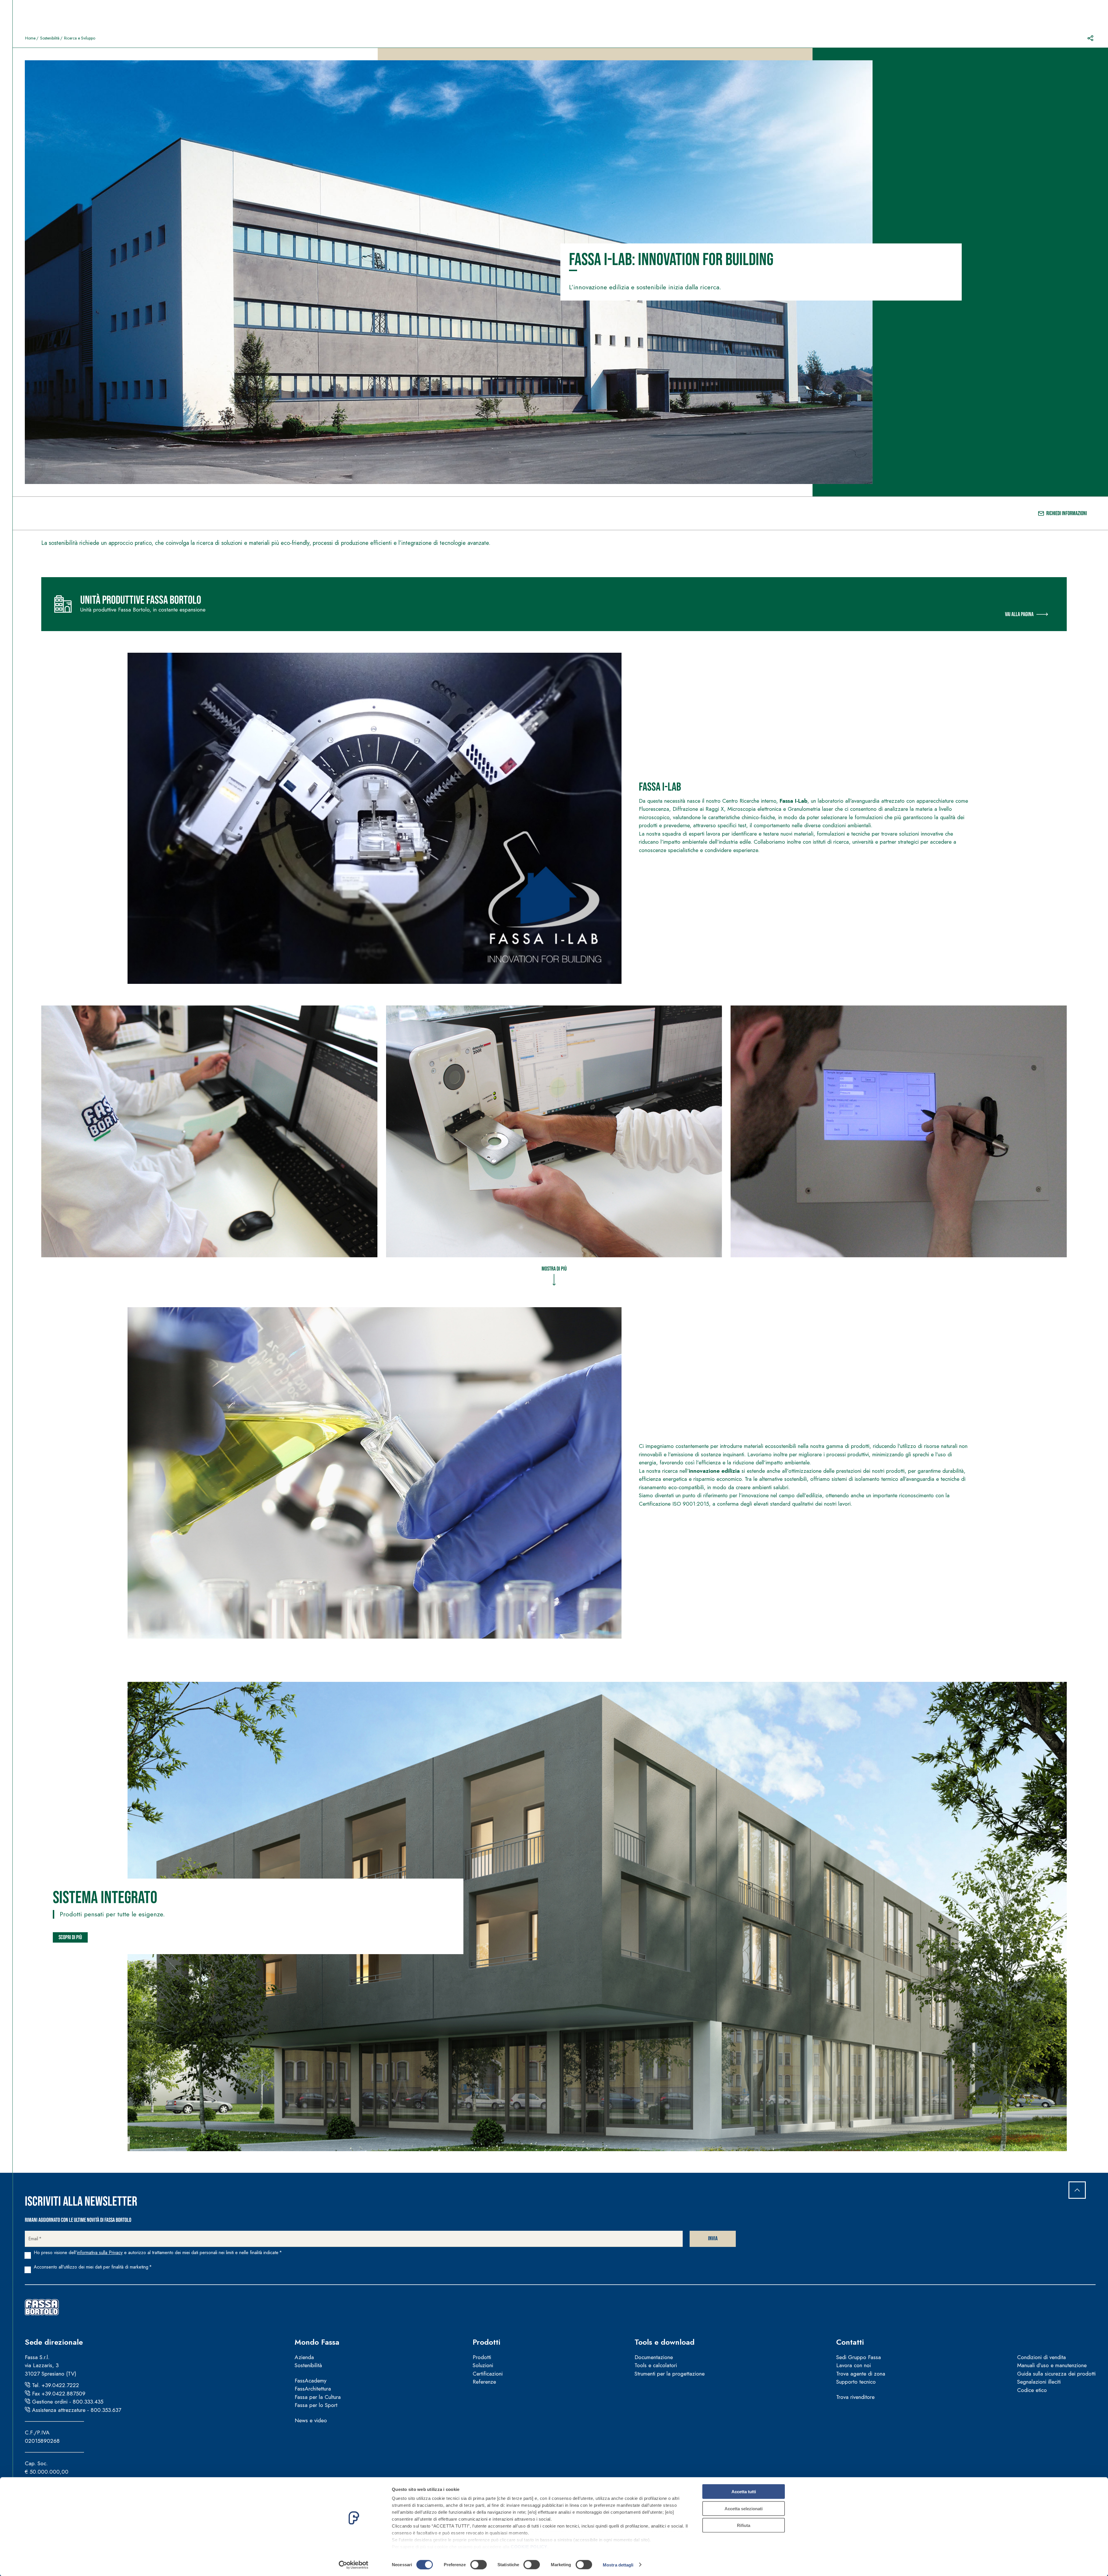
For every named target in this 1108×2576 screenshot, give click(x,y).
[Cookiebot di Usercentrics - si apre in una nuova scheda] (354, 2565)
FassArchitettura (313, 2389)
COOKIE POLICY (529, 2547)
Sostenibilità (50, 38)
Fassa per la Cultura (318, 2397)
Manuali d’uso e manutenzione (1052, 2365)
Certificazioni (488, 2374)
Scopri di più (70, 1937)
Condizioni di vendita (1041, 2357)
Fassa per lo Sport (316, 2405)
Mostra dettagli (618, 2565)
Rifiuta (744, 2525)
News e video (311, 2420)
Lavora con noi (854, 2365)
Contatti (850, 2342)
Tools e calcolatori (656, 2365)
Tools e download (665, 2342)
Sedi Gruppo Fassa (859, 2357)
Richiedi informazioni (1067, 513)
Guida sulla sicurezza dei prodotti (1056, 2374)
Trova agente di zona (861, 2374)
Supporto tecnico (856, 2382)
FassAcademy (310, 2381)
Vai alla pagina (1019, 614)
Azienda (304, 2357)
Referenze (484, 2382)
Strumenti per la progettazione (670, 2374)
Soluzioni (483, 2365)
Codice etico (1032, 2390)
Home (30, 38)
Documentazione (654, 2357)
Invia (713, 2239)
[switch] (479, 2564)
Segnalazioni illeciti (1039, 2382)
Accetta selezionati (744, 2508)
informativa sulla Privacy (100, 2253)
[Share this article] (1090, 38)
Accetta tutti (744, 2492)
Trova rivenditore (855, 2397)
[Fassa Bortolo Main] (42, 2307)
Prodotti (486, 2342)
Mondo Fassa (317, 2342)
